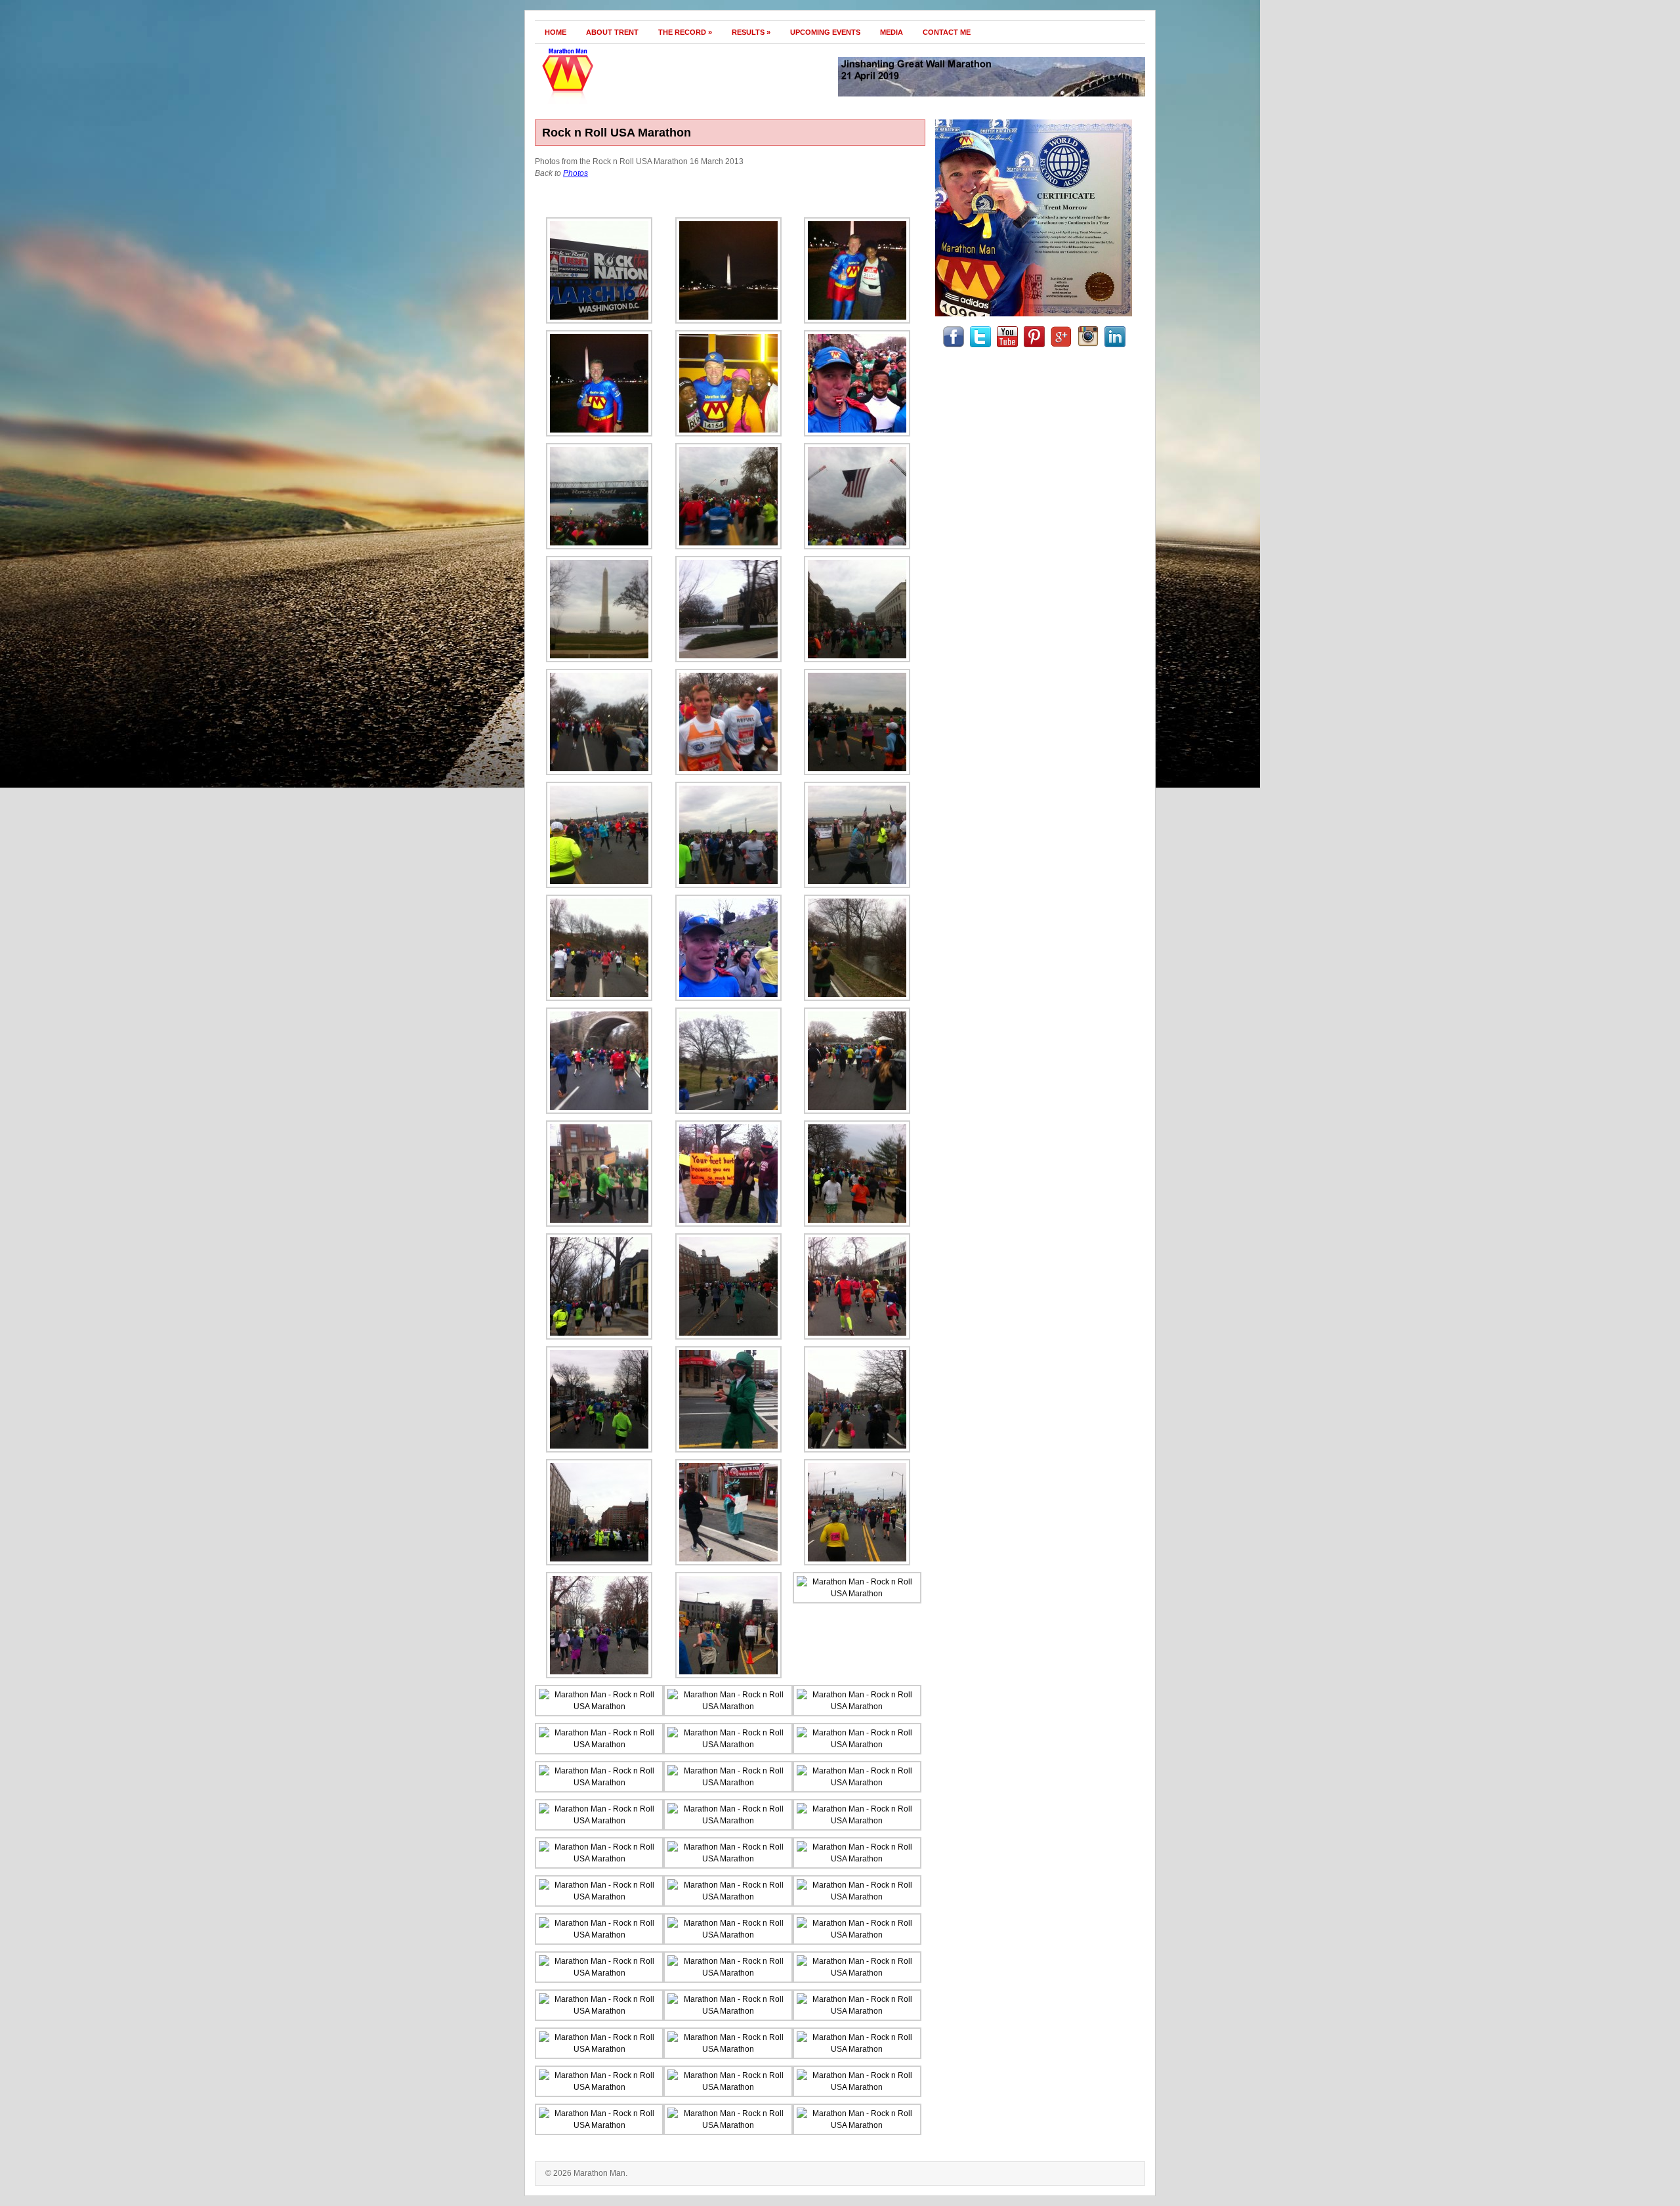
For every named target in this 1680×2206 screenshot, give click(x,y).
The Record (685, 32)
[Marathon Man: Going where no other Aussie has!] (628, 101)
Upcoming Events (825, 32)
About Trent (612, 32)
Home (556, 32)
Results (751, 32)
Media (892, 32)
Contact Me (947, 32)
